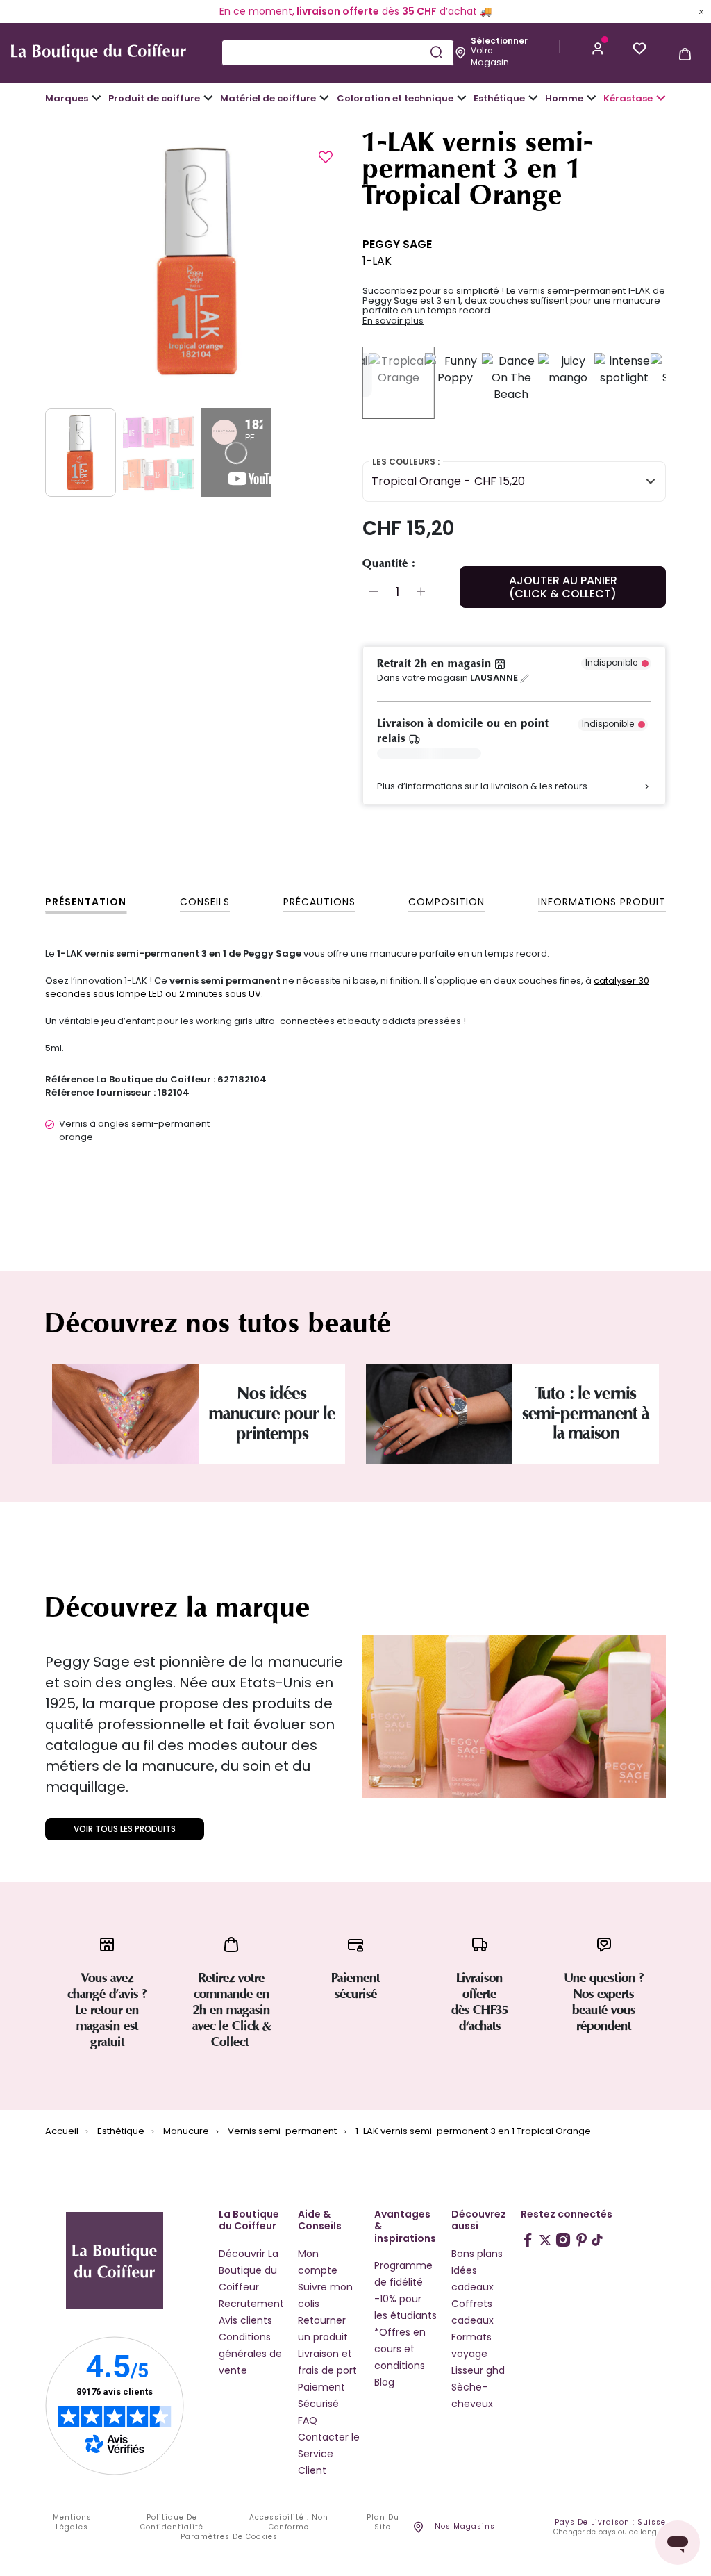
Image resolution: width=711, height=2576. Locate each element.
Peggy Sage (397, 244)
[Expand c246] (592, 98)
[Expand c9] (324, 98)
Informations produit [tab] (602, 902)
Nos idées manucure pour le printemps (272, 1413)
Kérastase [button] (628, 98)
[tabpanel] (197, 261)
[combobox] (337, 53)
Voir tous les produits (125, 1829)
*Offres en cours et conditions (400, 2349)
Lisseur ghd (478, 2370)
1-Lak (377, 261)
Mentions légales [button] (72, 2523)
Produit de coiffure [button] (154, 98)
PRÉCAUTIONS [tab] (319, 902)
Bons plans (477, 2254)
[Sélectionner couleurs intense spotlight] (624, 383)
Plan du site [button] (383, 2523)
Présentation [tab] (86, 902)
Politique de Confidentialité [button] (172, 2523)
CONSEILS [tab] (205, 902)
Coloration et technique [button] (395, 98)
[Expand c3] (208, 98)
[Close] (701, 11)
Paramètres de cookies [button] (229, 2537)
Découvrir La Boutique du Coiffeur (249, 2270)
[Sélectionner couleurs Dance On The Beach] (511, 383)
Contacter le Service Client (329, 2454)
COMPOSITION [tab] (446, 902)
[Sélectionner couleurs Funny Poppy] (455, 383)
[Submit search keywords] (436, 52)
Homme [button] (564, 98)
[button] (598, 47)
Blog (384, 2382)
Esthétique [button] (499, 98)
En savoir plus (393, 321)
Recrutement (251, 2304)
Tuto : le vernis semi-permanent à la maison (586, 1413)
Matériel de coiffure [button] (268, 98)
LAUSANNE (494, 678)
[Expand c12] (462, 98)
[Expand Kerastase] (661, 98)
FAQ (308, 2420)
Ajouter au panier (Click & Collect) (563, 587)
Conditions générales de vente (250, 2354)
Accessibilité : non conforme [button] (289, 2523)
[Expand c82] (533, 98)
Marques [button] (67, 98)
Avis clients (245, 2320)
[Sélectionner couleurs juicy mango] (568, 383)
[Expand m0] (97, 98)
